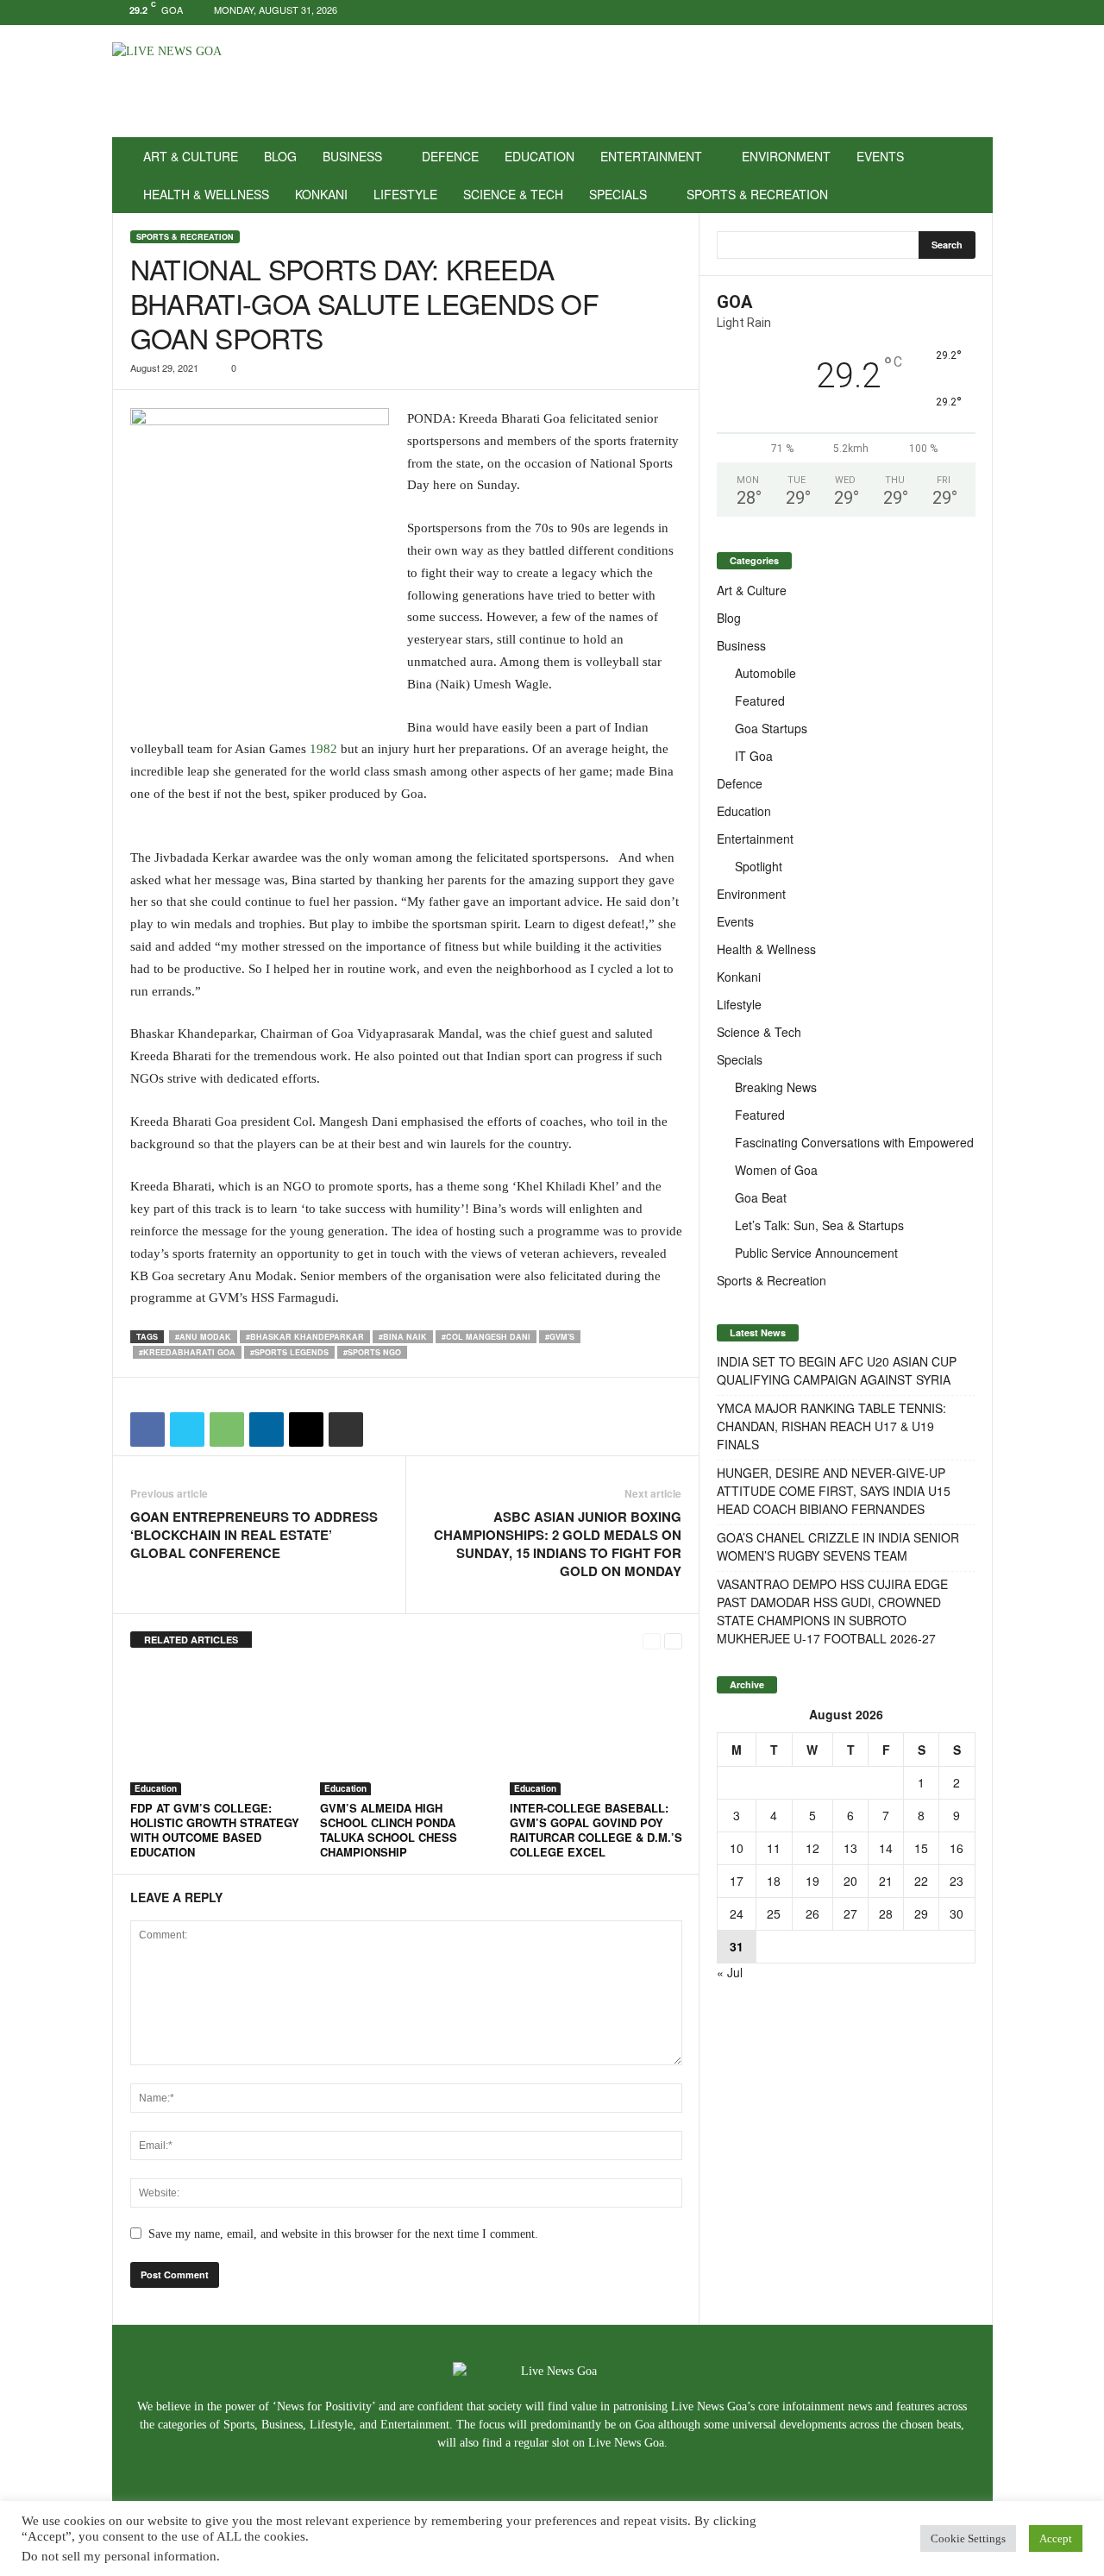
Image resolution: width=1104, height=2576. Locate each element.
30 (957, 1913)
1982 (323, 749)
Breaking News (776, 1087)
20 (850, 1881)
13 (850, 1848)
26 (812, 1913)
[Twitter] (953, 13)
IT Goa (754, 756)
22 (921, 1881)
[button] (967, 175)
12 (812, 1848)
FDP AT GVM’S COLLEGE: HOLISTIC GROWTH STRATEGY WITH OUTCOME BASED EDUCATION (215, 1830)
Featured (760, 701)
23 (957, 1881)
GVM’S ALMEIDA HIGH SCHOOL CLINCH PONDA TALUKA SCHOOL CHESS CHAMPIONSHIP (389, 1830)
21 (886, 1881)
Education (539, 156)
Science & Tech (513, 194)
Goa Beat (761, 1197)
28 (886, 1913)
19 (812, 1881)
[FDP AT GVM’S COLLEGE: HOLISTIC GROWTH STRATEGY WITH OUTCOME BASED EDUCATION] (216, 1731)
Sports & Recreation (757, 194)
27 (850, 1913)
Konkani (321, 194)
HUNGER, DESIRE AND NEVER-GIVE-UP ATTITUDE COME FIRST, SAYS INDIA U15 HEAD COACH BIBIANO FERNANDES (834, 1491)
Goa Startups (771, 728)
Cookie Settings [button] (968, 2538)
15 (921, 1848)
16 (957, 1848)
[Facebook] (926, 13)
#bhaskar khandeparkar (305, 1337)
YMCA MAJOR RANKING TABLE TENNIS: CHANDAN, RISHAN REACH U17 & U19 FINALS (831, 1426)
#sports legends (289, 1352)
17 (737, 1881)
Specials (618, 194)
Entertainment (651, 156)
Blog (280, 156)
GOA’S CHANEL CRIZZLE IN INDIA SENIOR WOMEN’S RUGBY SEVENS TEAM (838, 1546)
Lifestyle (405, 194)
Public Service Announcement (816, 1253)
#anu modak (203, 1337)
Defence (450, 156)
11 (774, 1848)
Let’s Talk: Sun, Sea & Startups (819, 1225)
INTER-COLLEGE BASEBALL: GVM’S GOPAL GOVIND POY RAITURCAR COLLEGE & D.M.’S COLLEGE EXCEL (596, 1830)
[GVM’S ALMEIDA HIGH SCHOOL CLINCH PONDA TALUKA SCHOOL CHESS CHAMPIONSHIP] (406, 1731)
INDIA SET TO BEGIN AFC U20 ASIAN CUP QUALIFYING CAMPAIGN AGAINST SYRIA (837, 1370)
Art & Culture (191, 156)
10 (737, 1848)
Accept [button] (1056, 2538)
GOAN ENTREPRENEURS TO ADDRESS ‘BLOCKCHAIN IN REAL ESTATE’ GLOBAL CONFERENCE (254, 1535)
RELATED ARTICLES (191, 1640)
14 (886, 1848)
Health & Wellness (206, 194)
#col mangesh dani (486, 1337)
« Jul (730, 1972)
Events (880, 156)
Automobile (765, 673)
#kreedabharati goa (187, 1352)
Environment (786, 156)
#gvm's (560, 1337)
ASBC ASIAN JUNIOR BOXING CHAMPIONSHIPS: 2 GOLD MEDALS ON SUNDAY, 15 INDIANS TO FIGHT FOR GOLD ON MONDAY (558, 1544)
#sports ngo (372, 1352)
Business (352, 156)
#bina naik (403, 1337)
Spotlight (759, 866)
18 (774, 1881)
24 (737, 1913)
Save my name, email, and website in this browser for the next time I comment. (343, 2234)
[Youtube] (980, 13)
